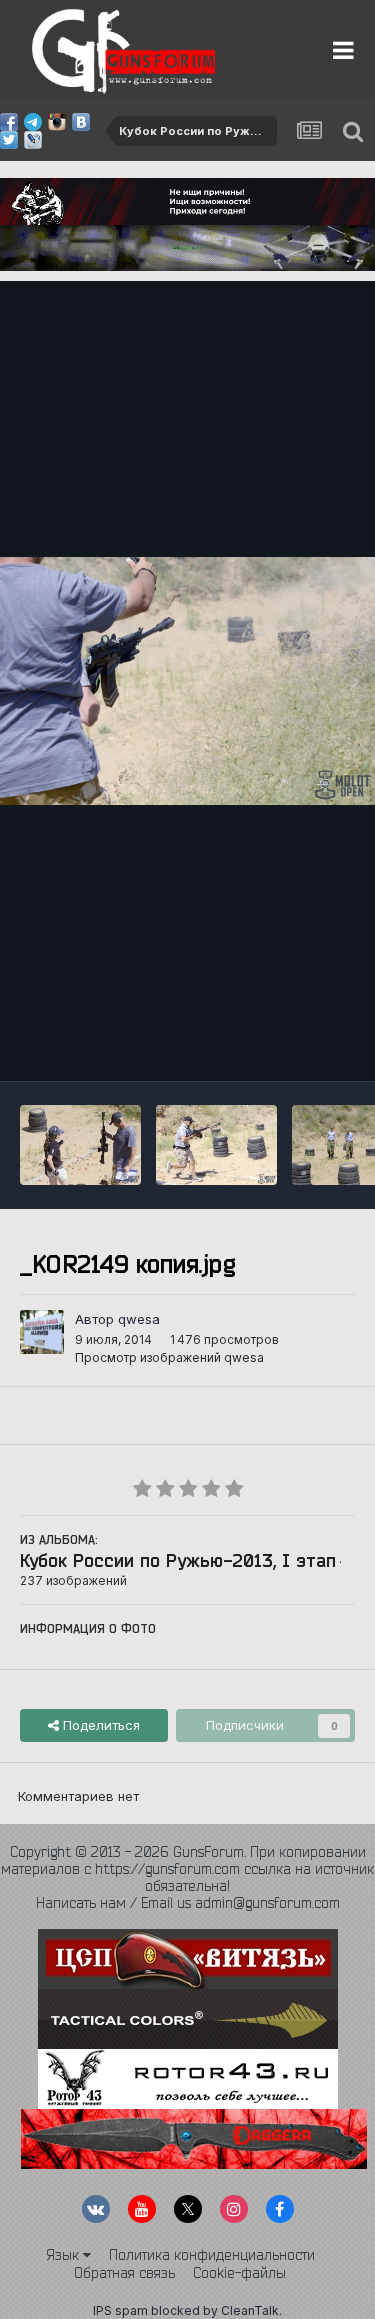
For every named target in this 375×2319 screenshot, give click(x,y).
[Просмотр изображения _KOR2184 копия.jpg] (80, 1145)
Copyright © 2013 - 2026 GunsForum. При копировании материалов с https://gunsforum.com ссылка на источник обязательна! (187, 1869)
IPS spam (120, 2310)
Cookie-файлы (239, 2273)
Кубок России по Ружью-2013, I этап (178, 1560)
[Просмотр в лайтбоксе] (187, 681)
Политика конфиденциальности (212, 2255)
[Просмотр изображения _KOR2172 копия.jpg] (216, 1145)
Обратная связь (124, 2273)
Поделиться (99, 1725)
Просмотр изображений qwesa (169, 1357)
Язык (64, 2255)
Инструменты (287, 1045)
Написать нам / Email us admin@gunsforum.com (188, 1903)
